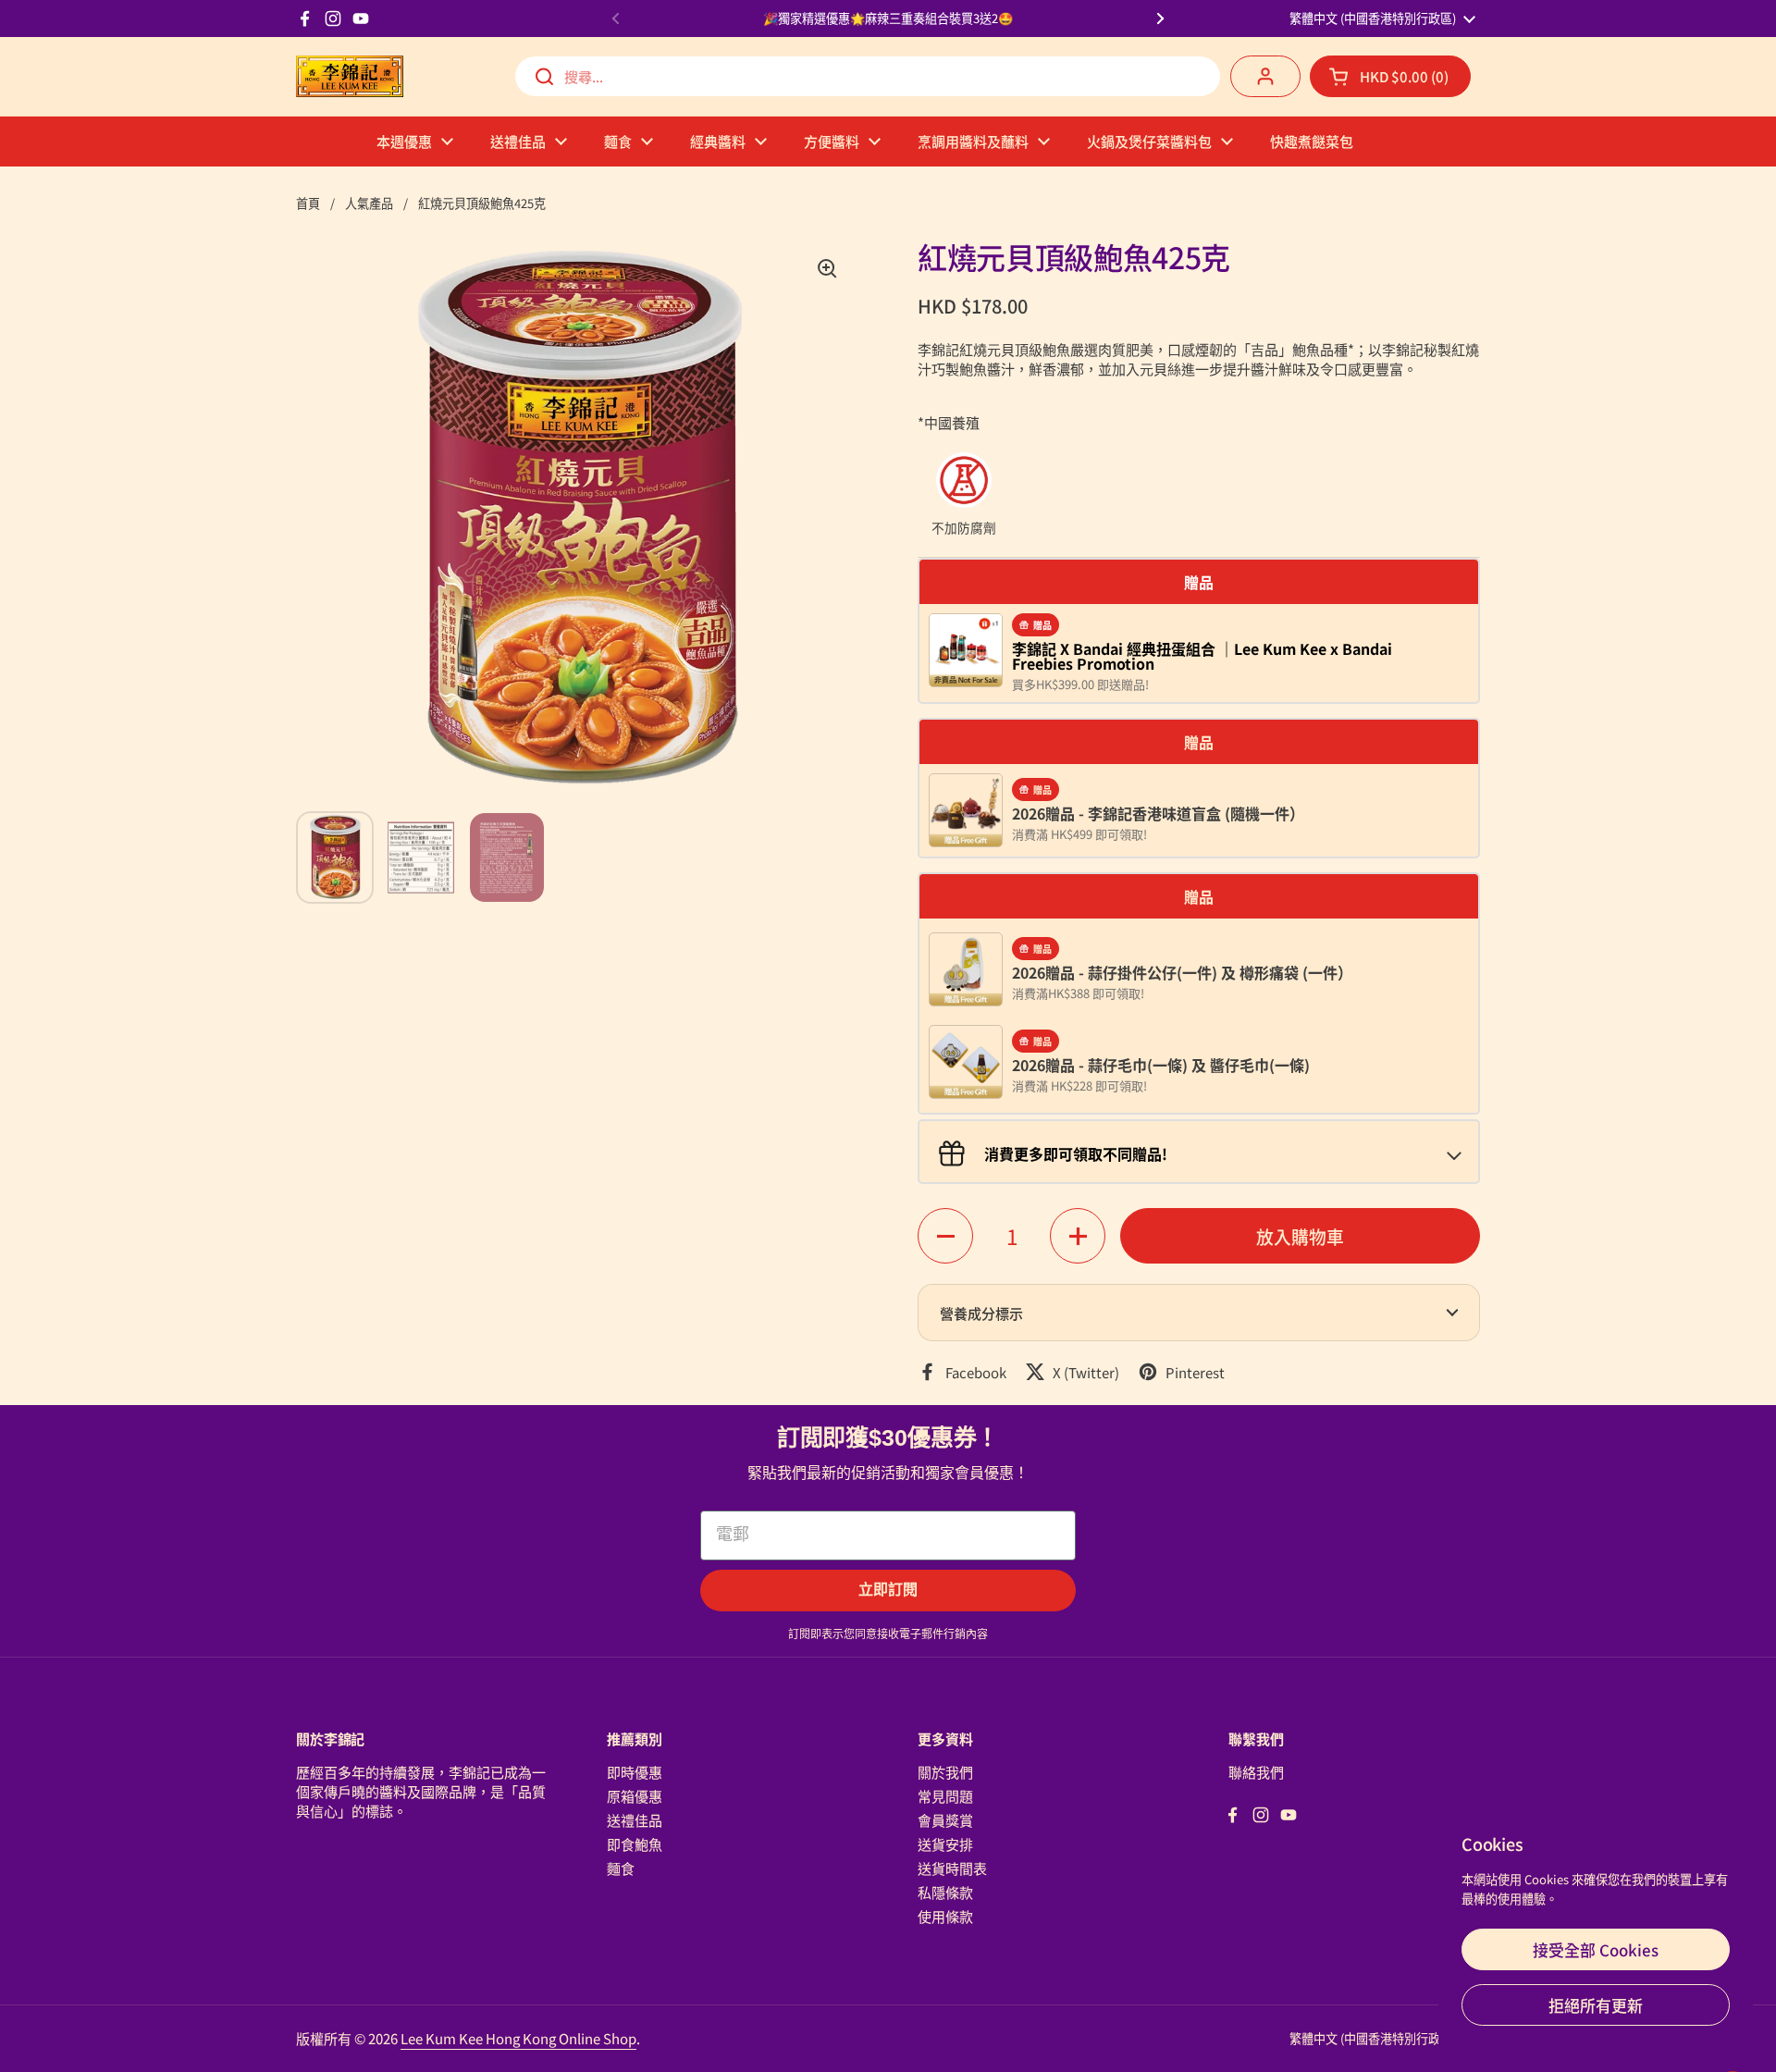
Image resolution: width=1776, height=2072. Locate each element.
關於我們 (945, 1772)
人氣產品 (369, 203)
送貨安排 (945, 1844)
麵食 (621, 1868)
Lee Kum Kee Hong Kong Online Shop (518, 2038)
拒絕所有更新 (1596, 2005)
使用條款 (945, 1916)
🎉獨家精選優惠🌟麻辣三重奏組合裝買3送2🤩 (888, 18)
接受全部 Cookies (1596, 1949)
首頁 (308, 203)
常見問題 (945, 1796)
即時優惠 (635, 1772)
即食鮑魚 (635, 1844)
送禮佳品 (635, 1820)
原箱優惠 (635, 1796)
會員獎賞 (945, 1820)
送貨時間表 (952, 1868)
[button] (1390, 76)
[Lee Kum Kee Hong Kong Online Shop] (350, 76)
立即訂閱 (888, 1590)
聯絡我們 (1256, 1772)
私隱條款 (945, 1892)
